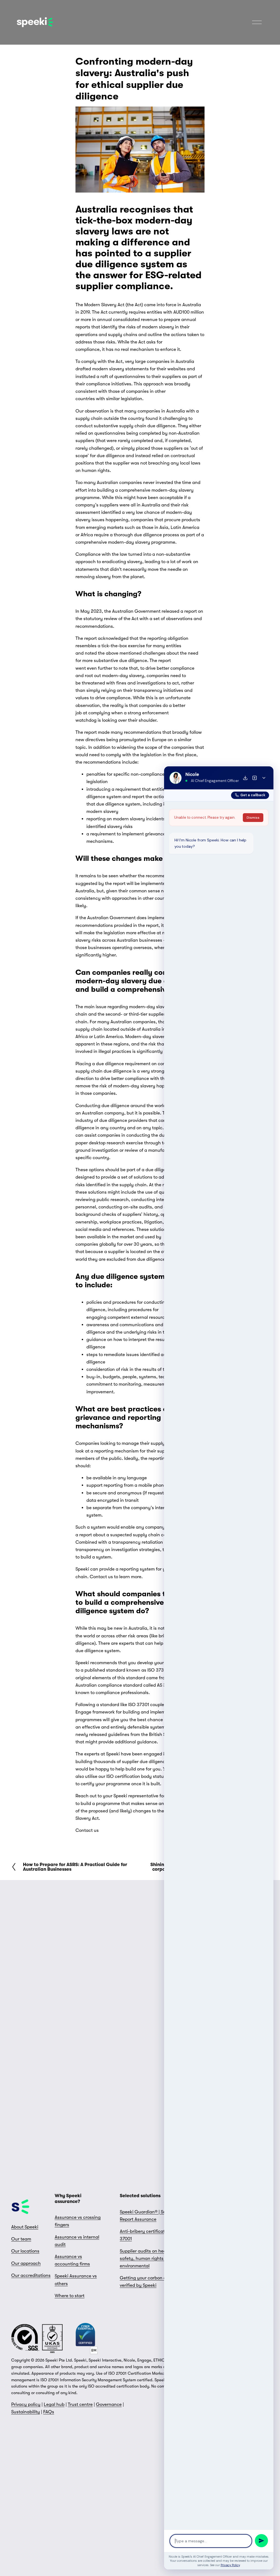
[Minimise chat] (264, 778)
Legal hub (54, 2404)
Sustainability (26, 2412)
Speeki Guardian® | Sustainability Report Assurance (155, 2216)
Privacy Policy (230, 2565)
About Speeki (25, 2227)
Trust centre (80, 2404)
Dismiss (253, 818)
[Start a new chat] (255, 778)
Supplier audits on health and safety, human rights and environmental (150, 2258)
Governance (109, 2404)
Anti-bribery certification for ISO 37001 (153, 2235)
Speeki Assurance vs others (76, 2280)
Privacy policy (26, 2404)
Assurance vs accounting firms (72, 2260)
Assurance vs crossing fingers (78, 2221)
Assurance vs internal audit (77, 2241)
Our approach (26, 2263)
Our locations (25, 2251)
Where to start (70, 2296)
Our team (21, 2239)
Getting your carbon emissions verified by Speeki (152, 2282)
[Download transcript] (245, 778)
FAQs (49, 2412)
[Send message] (261, 2541)
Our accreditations (31, 2275)
